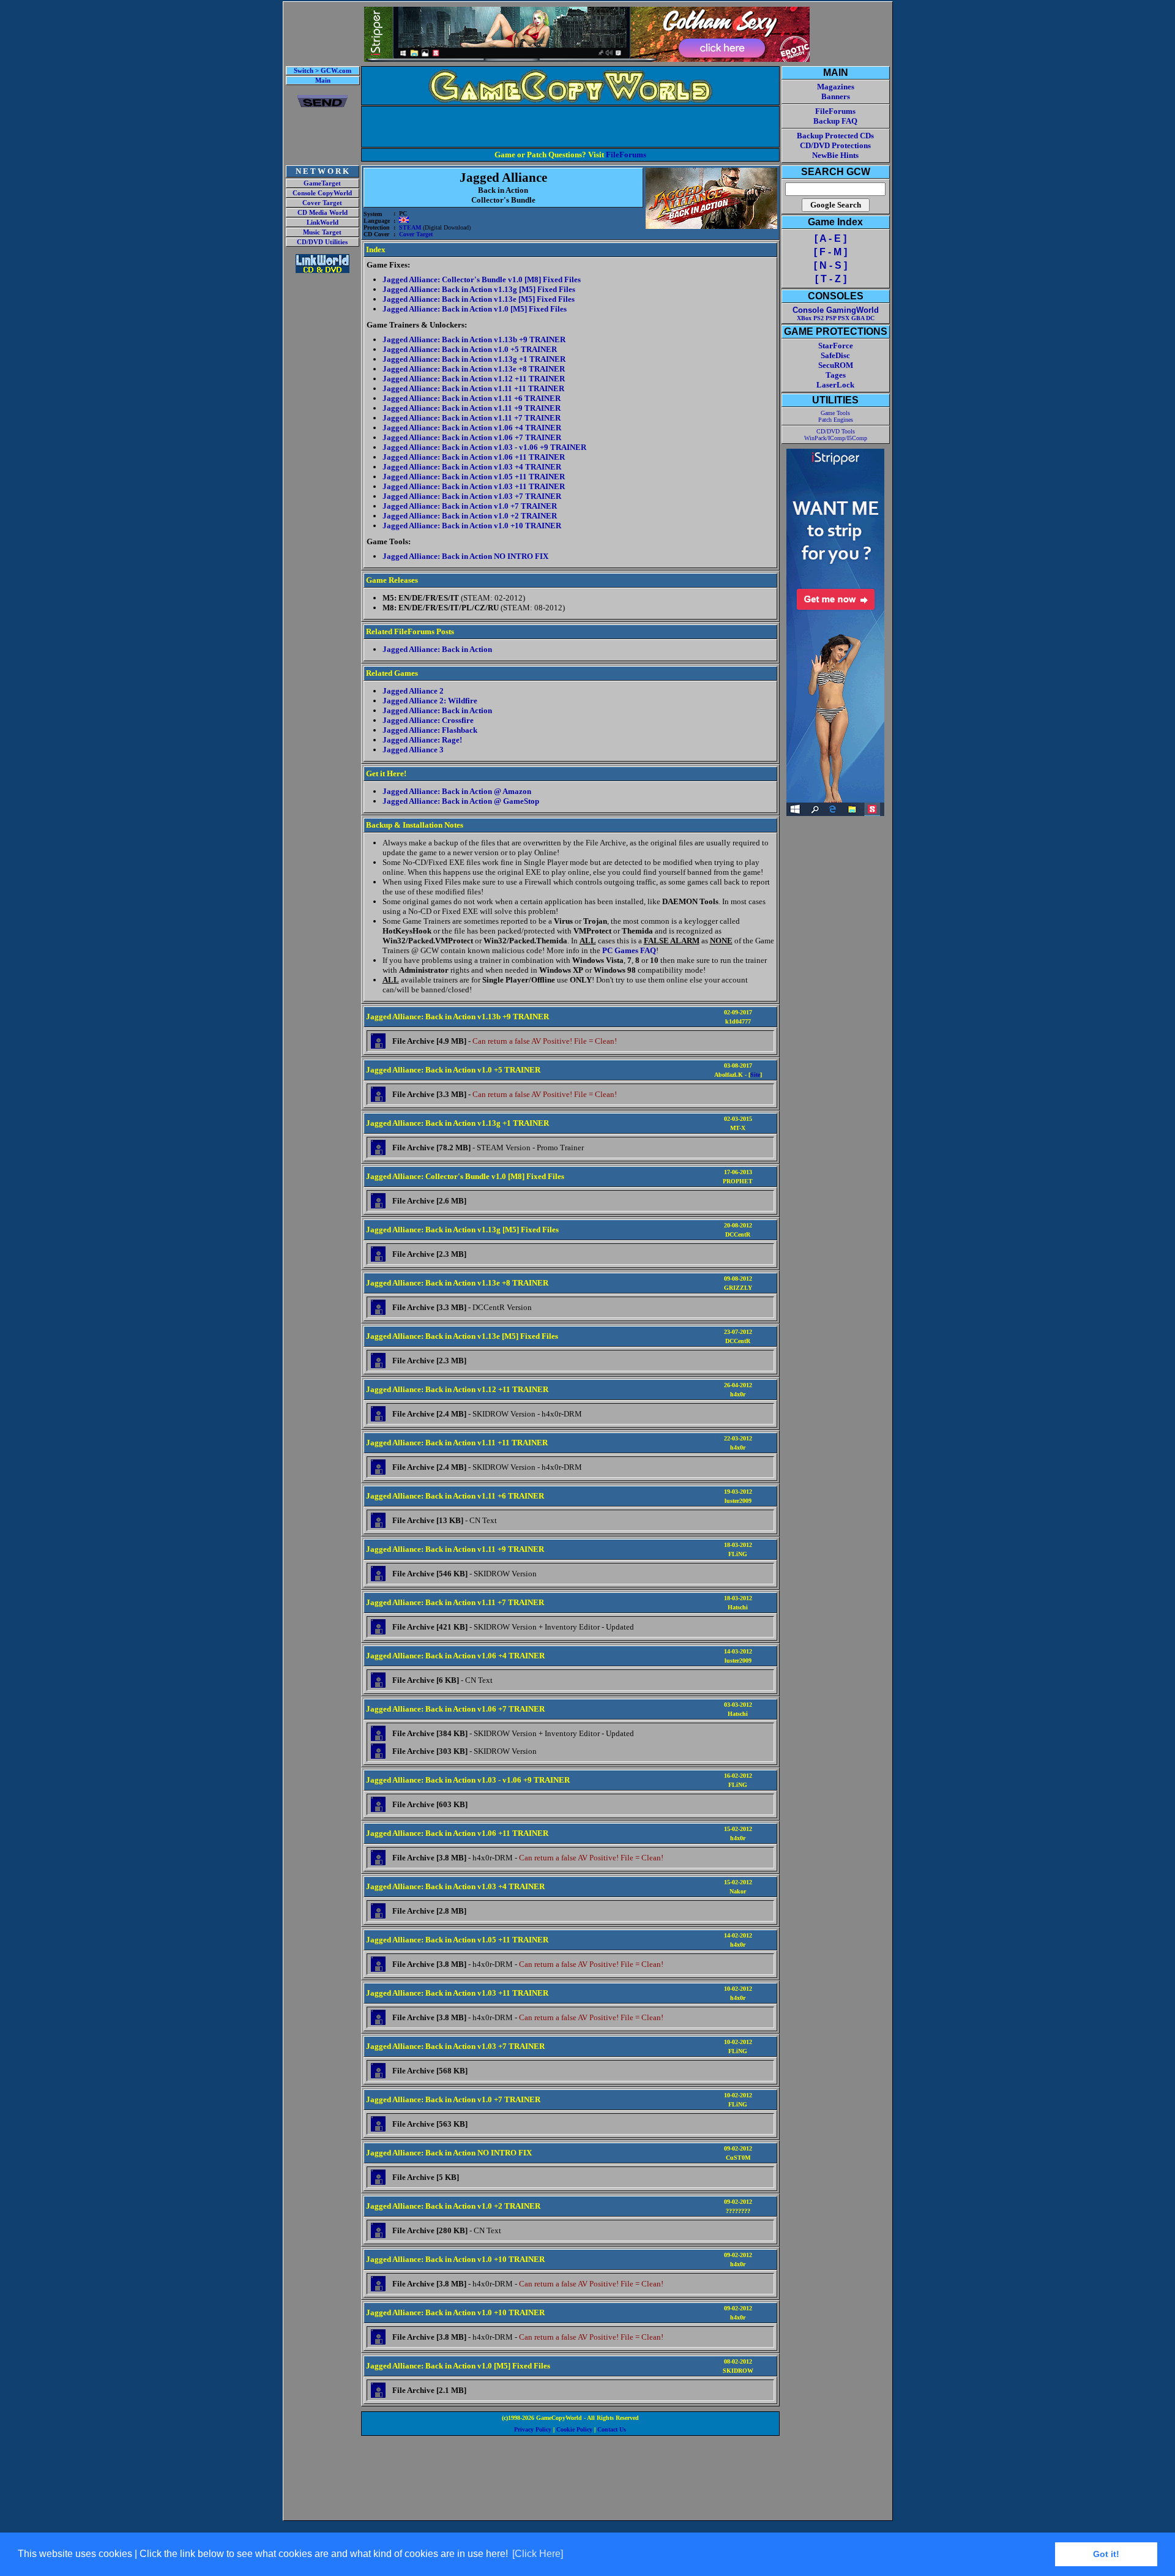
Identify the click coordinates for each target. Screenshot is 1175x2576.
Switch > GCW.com (323, 71)
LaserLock (835, 385)
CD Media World (323, 213)
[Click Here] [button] (538, 2554)
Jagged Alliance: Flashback (430, 730)
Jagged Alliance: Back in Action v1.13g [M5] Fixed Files (479, 289)
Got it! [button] (1106, 2554)
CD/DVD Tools (836, 431)
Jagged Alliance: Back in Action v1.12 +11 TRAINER (474, 379)
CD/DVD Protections (835, 145)
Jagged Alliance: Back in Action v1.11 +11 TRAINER (473, 388)
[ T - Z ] (831, 279)
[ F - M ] (830, 252)
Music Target (322, 232)
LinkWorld (323, 223)
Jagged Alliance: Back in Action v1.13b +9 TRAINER (474, 339)
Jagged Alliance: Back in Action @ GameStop (461, 801)
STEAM (410, 227)
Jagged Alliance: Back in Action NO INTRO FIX (465, 556)
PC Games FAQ (629, 950)
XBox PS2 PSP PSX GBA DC (836, 318)
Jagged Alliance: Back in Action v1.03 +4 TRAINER (472, 467)
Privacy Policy (533, 2429)
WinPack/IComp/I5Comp (836, 438)
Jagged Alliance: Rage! (422, 740)
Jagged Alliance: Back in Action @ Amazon (457, 791)
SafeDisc (835, 355)
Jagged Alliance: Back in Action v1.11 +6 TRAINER (472, 398)
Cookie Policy (574, 2429)
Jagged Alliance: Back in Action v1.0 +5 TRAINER (470, 349)
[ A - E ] (830, 238)
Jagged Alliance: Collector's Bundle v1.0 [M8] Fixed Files (482, 279)
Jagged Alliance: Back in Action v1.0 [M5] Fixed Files (475, 309)
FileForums (626, 155)
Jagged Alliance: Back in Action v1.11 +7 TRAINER (472, 418)
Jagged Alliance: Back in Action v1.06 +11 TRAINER (474, 457)
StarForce (836, 346)
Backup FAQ (835, 121)
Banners (836, 96)
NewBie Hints (835, 155)
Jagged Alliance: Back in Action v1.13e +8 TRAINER (474, 369)
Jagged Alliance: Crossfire (428, 720)
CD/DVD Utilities (322, 242)
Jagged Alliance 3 (413, 750)
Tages (836, 375)
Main (323, 80)
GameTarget (322, 183)
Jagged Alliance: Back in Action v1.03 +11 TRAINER (474, 486)
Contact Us (612, 2429)
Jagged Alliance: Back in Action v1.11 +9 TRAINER (472, 408)
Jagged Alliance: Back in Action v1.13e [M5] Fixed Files (479, 299)
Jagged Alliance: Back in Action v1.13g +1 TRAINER (474, 359)
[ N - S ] (830, 265)
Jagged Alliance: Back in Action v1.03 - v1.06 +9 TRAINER (484, 447)
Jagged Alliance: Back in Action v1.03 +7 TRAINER (472, 496)
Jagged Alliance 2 (413, 691)
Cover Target (322, 203)
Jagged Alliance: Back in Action (437, 649)
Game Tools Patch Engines (836, 416)
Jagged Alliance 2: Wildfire (430, 701)
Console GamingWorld (836, 310)
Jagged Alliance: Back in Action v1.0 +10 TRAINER (472, 526)
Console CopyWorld (322, 193)
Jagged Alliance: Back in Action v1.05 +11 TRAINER (474, 477)
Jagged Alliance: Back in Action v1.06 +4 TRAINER (472, 428)
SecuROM (836, 365)
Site (755, 1075)
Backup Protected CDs (835, 136)
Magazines (836, 87)
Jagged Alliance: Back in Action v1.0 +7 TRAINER (470, 506)
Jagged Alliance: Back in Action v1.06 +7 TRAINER (472, 437)
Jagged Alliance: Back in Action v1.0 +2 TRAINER (470, 516)
